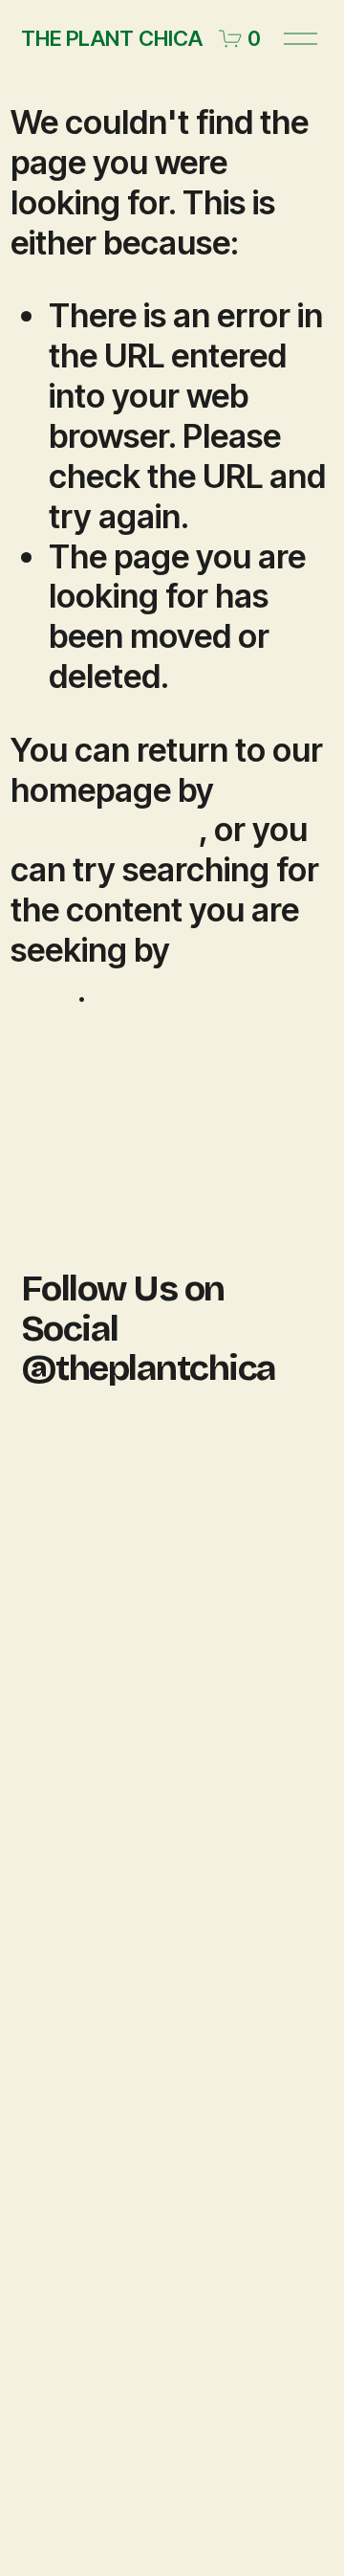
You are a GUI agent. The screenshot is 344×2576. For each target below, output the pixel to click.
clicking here (105, 829)
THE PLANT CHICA (112, 38)
